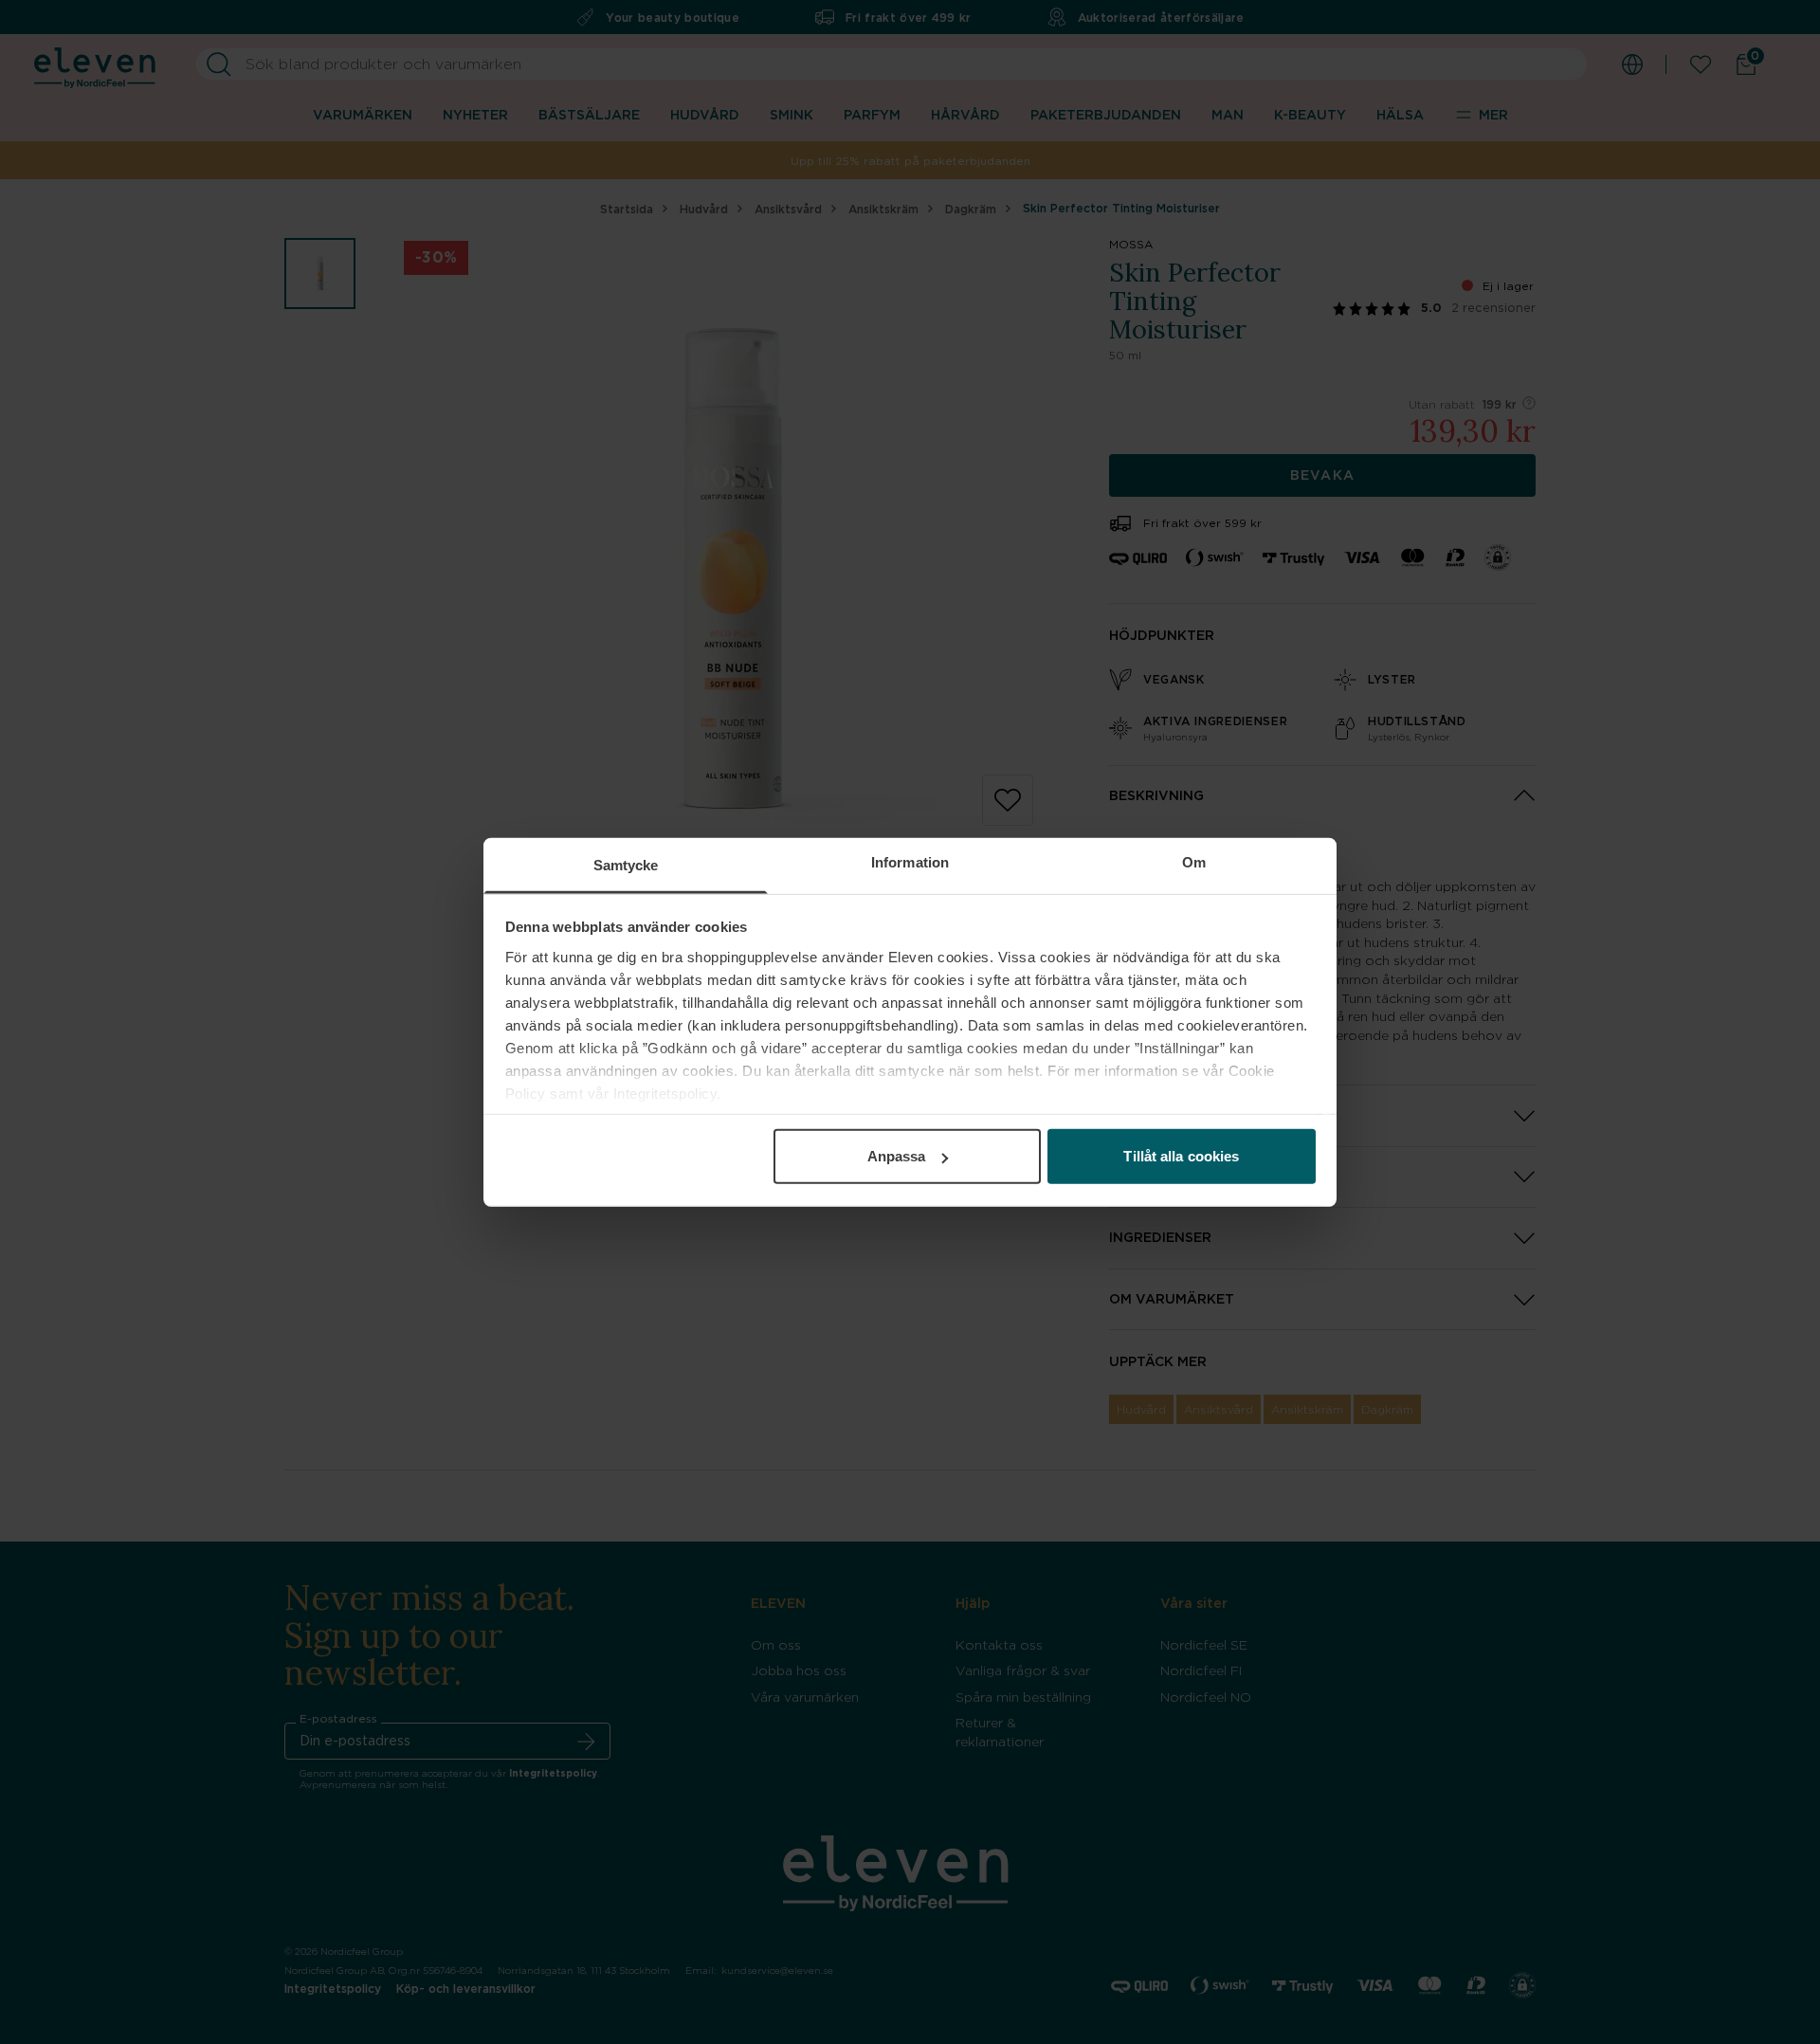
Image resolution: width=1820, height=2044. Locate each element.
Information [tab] (910, 862)
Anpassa (897, 1156)
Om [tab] (1194, 862)
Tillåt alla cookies (1181, 1156)
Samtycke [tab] (626, 865)
